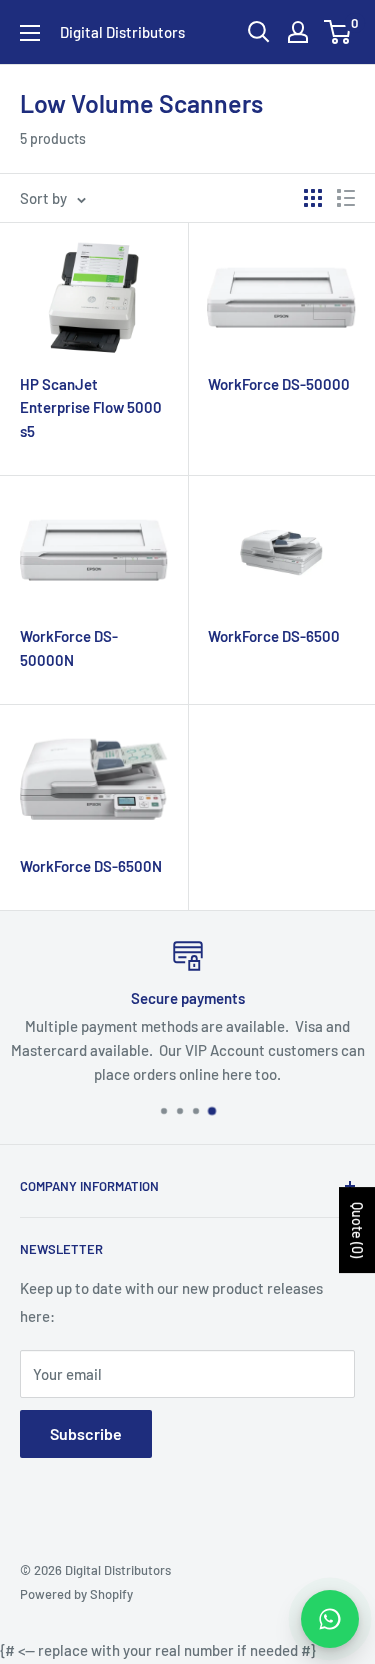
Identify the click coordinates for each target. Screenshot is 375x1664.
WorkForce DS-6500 (274, 636)
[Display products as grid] (313, 198)
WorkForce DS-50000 (279, 384)
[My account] (298, 32)
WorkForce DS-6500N (91, 866)
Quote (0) (357, 1230)
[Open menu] (30, 33)
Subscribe (86, 1433)
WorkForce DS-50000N (69, 647)
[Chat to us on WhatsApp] (330, 1619)
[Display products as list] (346, 198)
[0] (338, 32)
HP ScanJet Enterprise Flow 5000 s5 (91, 407)
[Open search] (259, 32)
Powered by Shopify (76, 1594)
